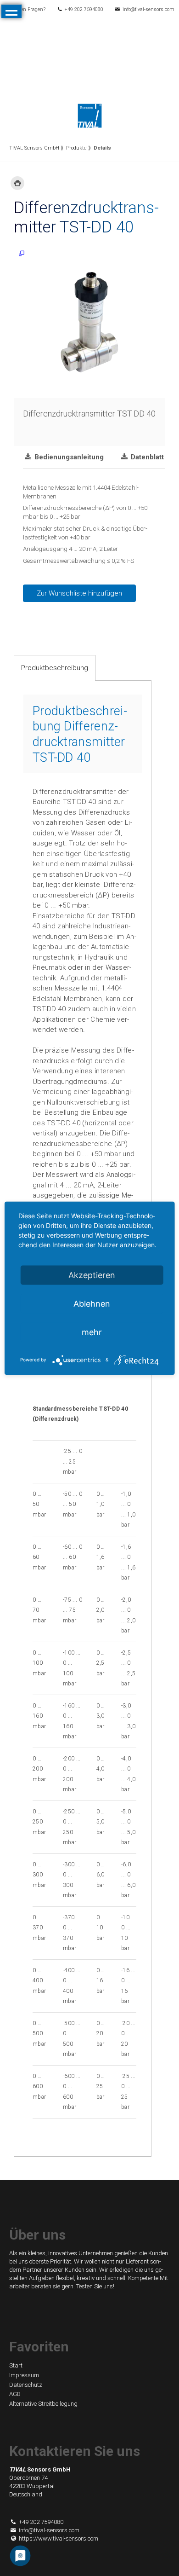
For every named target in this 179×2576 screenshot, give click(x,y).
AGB (15, 2394)
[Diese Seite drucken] (17, 183)
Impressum (24, 2375)
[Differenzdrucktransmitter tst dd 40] (89, 322)
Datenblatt (146, 457)
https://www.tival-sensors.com (59, 2538)
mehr (92, 1332)
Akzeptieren (92, 1275)
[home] (90, 115)
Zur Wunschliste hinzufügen (79, 593)
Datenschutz (26, 2385)
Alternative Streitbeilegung (43, 2404)
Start (16, 2365)
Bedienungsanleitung (68, 457)
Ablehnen (92, 1303)
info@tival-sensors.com (148, 9)
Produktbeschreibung (55, 668)
